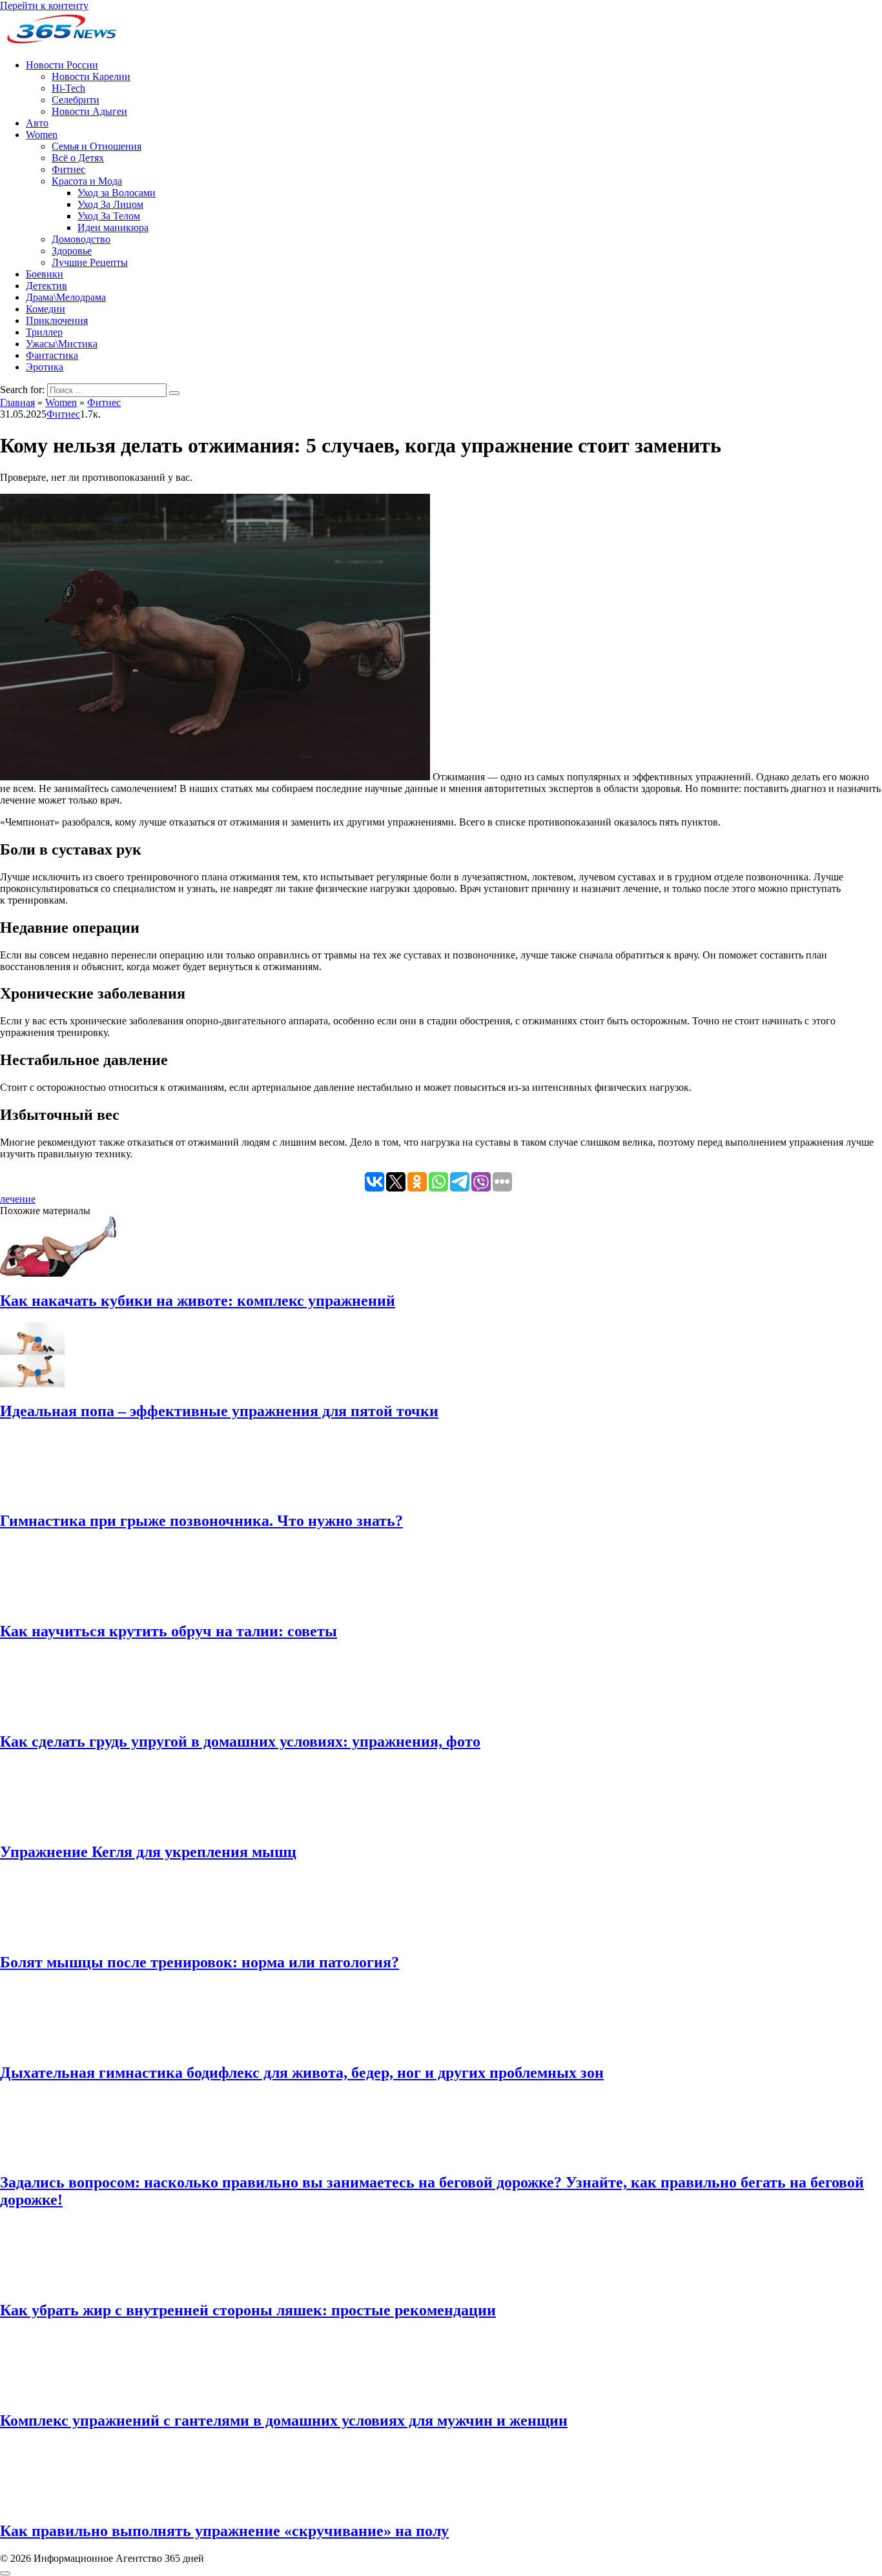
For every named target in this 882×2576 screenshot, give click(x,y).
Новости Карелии (91, 76)
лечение (18, 1199)
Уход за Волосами (117, 193)
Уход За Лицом (110, 204)
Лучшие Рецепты (90, 262)
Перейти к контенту (44, 5)
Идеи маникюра (113, 228)
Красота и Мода (87, 181)
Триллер (44, 332)
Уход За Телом (109, 216)
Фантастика (52, 355)
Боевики (45, 274)
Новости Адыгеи (89, 111)
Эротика (45, 367)
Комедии (46, 309)
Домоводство (81, 239)
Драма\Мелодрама (66, 297)
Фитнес (68, 169)
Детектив (46, 286)
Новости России (62, 65)
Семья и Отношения (97, 146)
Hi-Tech (68, 88)
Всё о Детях (78, 158)
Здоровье (72, 251)
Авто (37, 123)
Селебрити (76, 100)
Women (42, 135)
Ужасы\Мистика (62, 344)
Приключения (57, 320)
